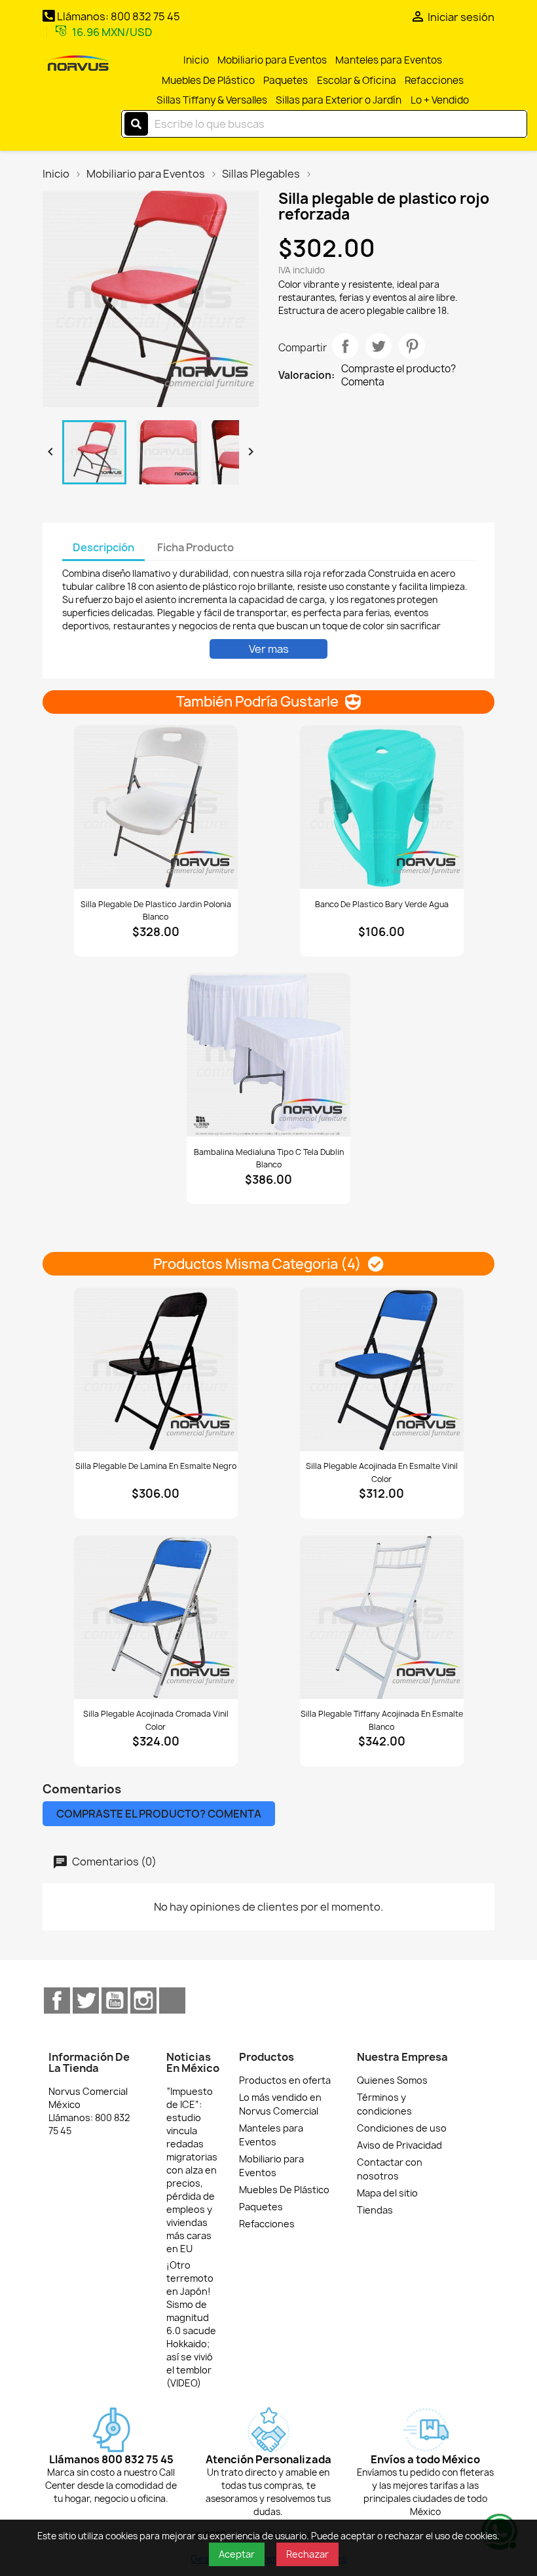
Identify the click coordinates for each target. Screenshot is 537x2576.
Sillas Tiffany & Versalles (212, 100)
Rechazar (307, 2554)
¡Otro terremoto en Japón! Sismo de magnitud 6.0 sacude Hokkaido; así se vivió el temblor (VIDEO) (191, 2324)
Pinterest (412, 346)
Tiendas (375, 2210)
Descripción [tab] (103, 547)
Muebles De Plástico (208, 80)
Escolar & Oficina (357, 80)
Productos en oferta (285, 2080)
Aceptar (237, 2554)
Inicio (196, 60)
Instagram (143, 2000)
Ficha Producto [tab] (195, 547)
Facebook (57, 2000)
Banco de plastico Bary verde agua (382, 904)
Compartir (345, 346)
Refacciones (434, 80)
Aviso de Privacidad (399, 2145)
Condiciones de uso (402, 2128)
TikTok (172, 2000)
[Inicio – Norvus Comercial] (78, 64)
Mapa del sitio (387, 2193)
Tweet (379, 346)
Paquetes (286, 80)
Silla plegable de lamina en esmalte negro (156, 1466)
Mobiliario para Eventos (272, 60)
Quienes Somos (392, 2080)
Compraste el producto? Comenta (398, 376)
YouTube (115, 2000)
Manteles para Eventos (389, 60)
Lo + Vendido (440, 100)
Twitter (86, 2000)
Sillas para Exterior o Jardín (339, 100)
